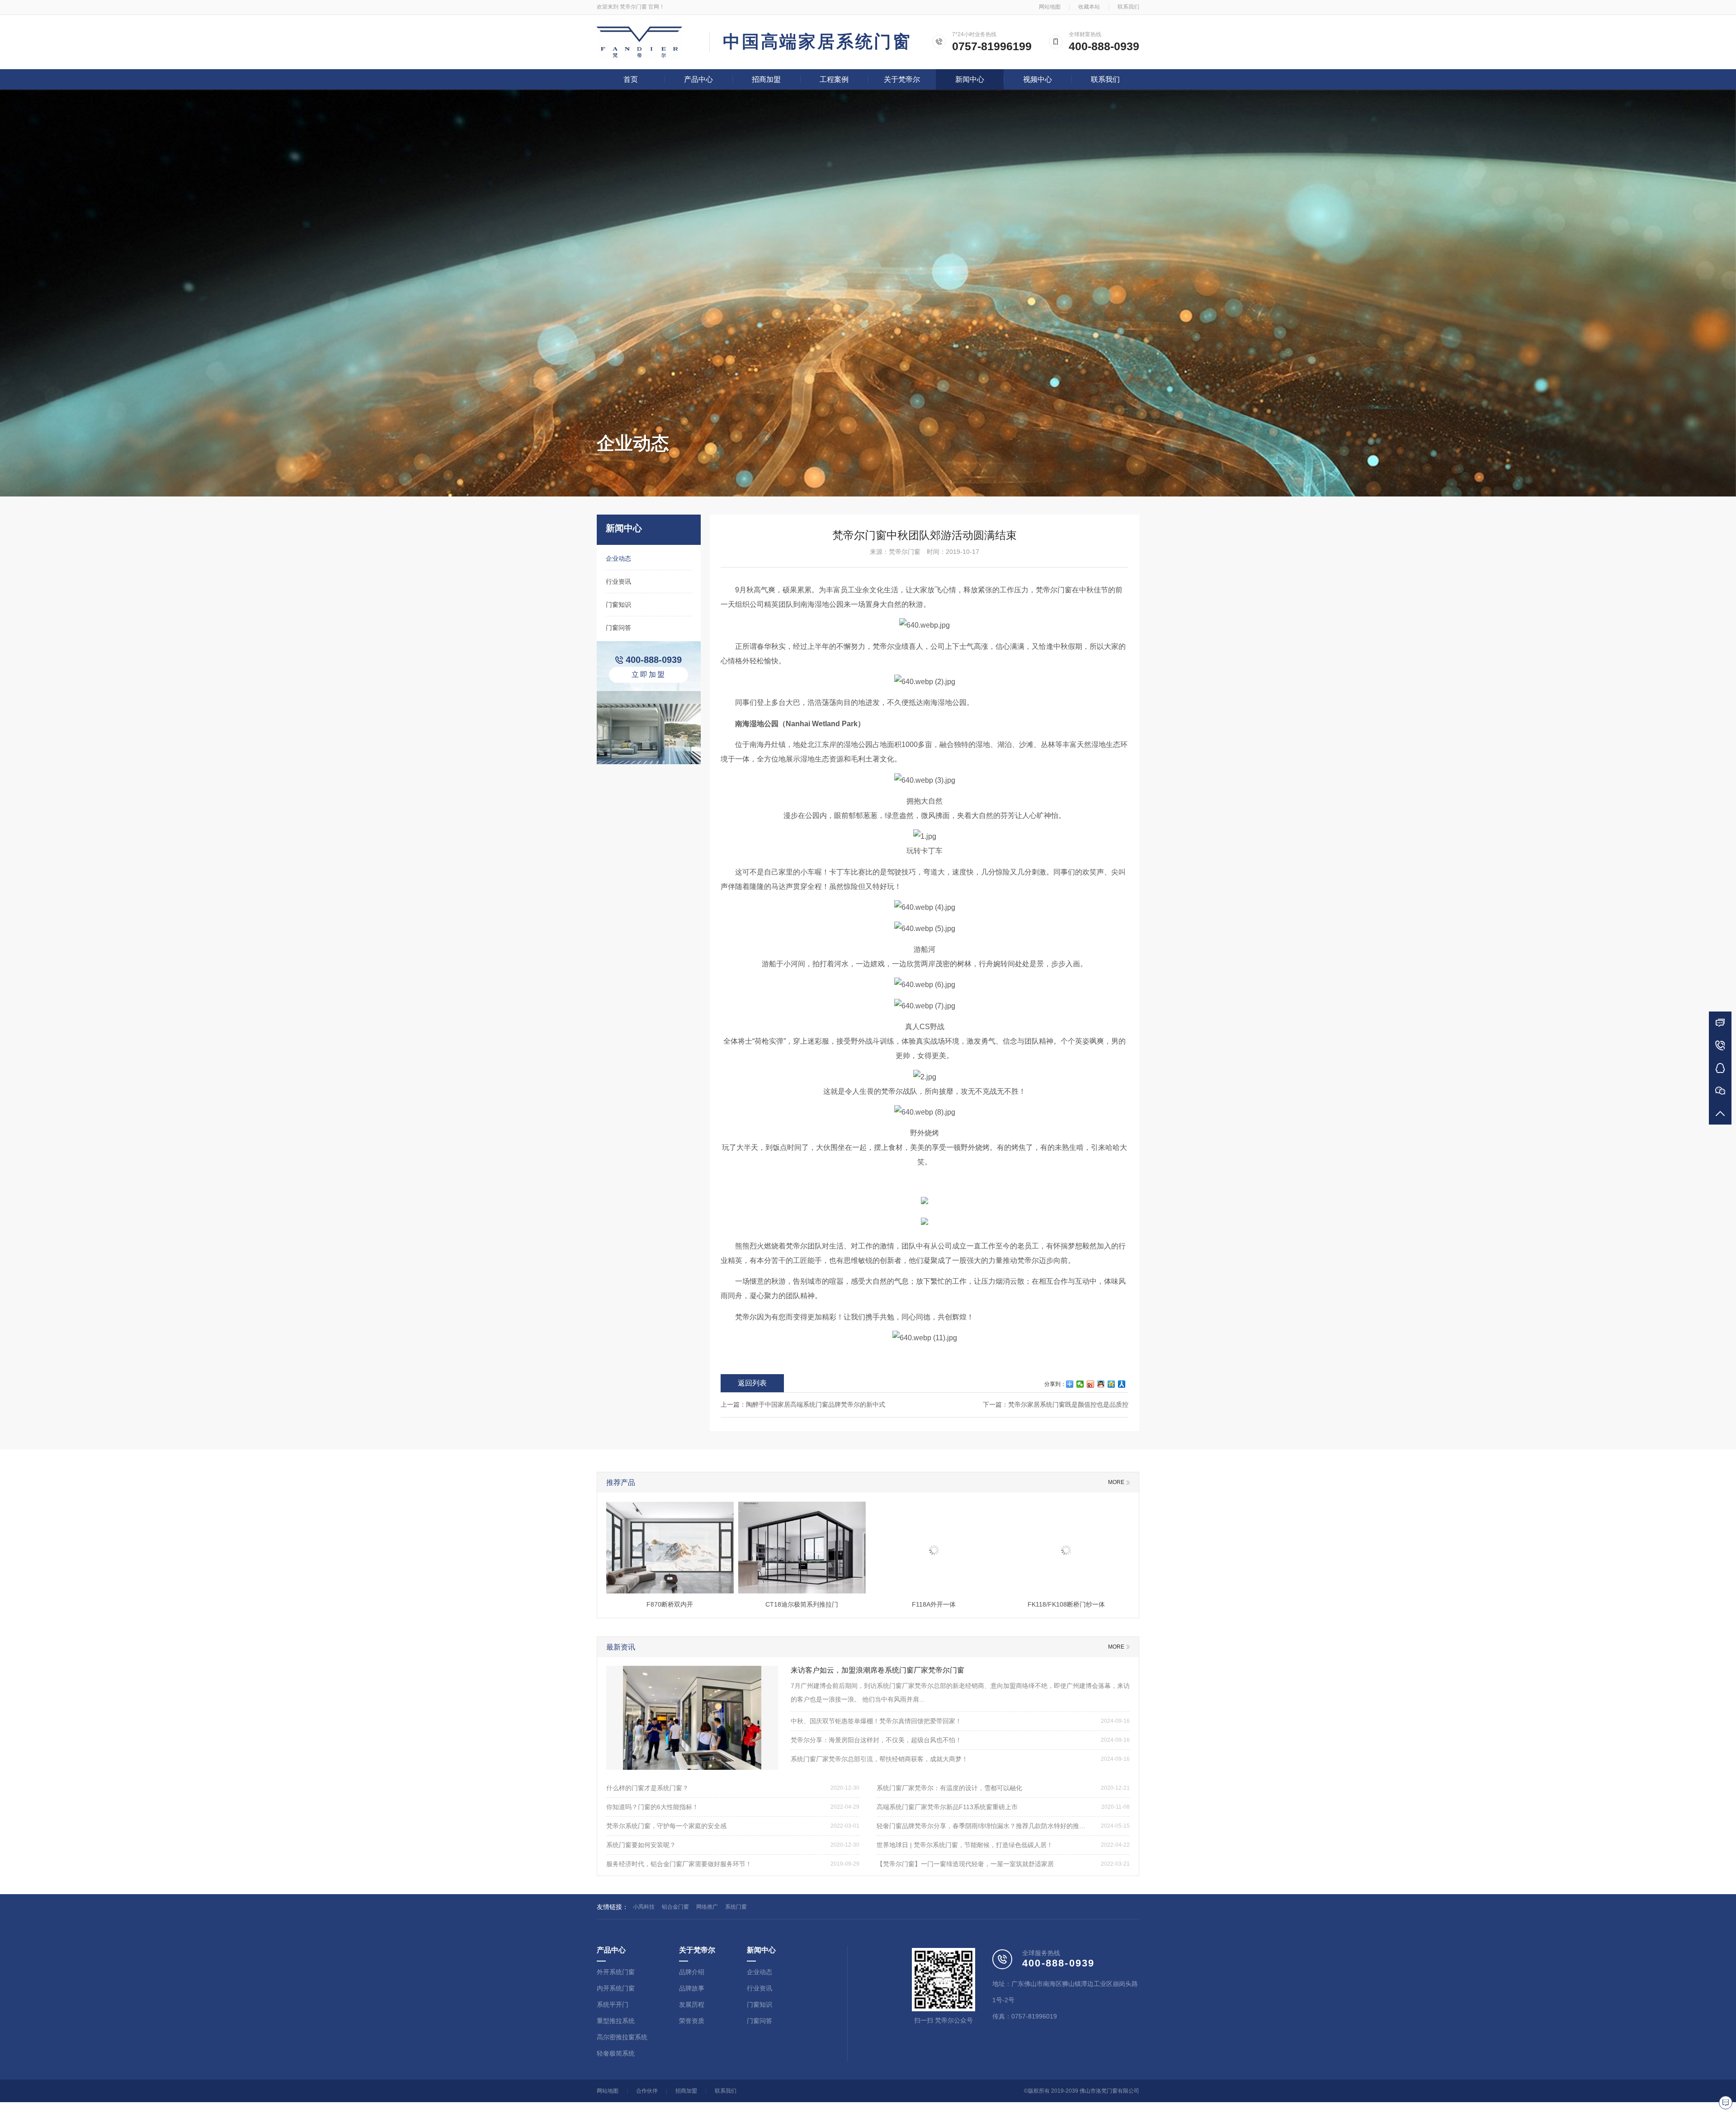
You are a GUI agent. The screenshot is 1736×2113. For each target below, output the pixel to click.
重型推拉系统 (616, 2021)
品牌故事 (692, 1988)
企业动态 (618, 558)
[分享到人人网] (1122, 1384)
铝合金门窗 (675, 1907)
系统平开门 (613, 2004)
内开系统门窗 (616, 1988)
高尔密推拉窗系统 (622, 2037)
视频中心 (1038, 79)
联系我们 (1128, 7)
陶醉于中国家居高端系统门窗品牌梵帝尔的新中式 (816, 1404)
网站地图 (1050, 7)
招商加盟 (766, 79)
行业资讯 (618, 581)
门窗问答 (618, 628)
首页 (631, 79)
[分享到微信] (1080, 1384)
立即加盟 (649, 674)
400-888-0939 (1104, 46)
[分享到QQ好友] (1101, 1384)
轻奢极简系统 (616, 2053)
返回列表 (752, 1383)
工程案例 (834, 79)
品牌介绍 (692, 1972)
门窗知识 (618, 605)
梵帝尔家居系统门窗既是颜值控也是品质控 (1068, 1404)
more (1116, 1482)
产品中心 (698, 79)
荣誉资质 (692, 2021)
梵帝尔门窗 (633, 7)
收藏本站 (1089, 7)
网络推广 (707, 1907)
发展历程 (692, 2004)
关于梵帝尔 (902, 79)
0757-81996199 (992, 46)
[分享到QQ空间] (1111, 1384)
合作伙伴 (647, 2091)
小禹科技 (644, 1907)
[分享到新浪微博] (1091, 1384)
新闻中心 (970, 79)
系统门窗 (736, 1907)
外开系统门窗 (616, 1972)
